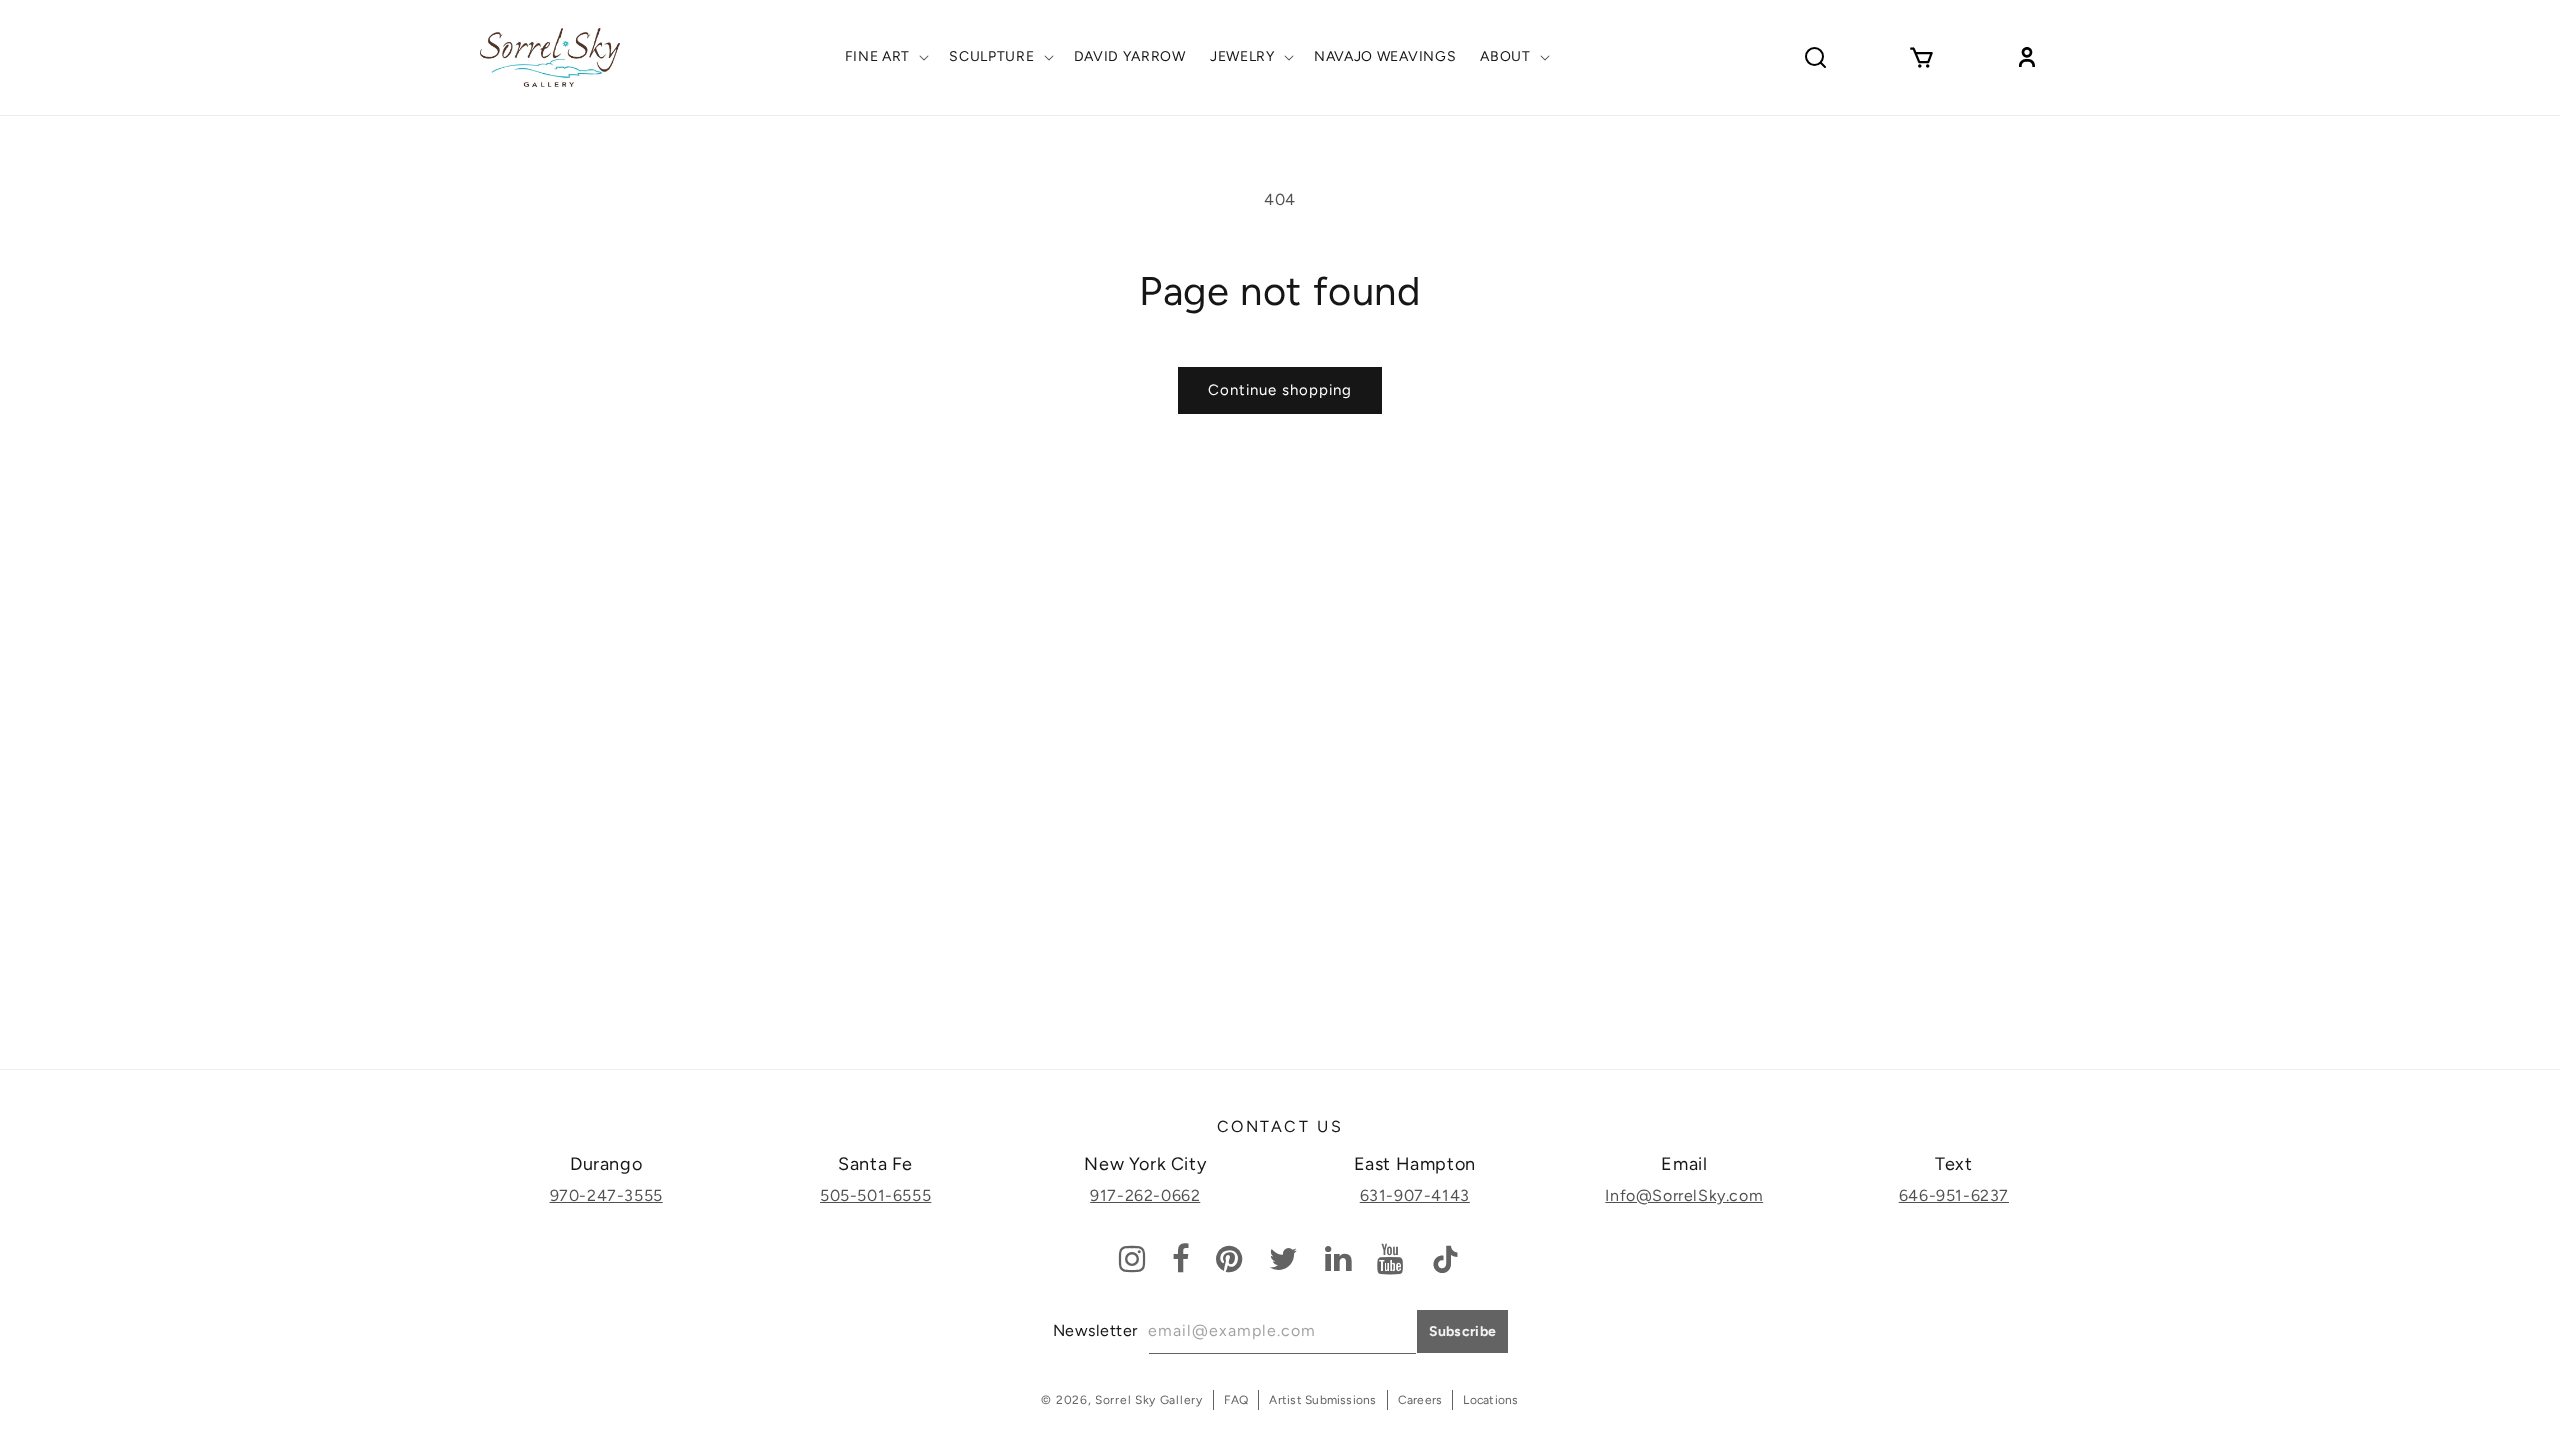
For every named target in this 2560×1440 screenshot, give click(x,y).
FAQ (1236, 1400)
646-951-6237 (1954, 1195)
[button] (885, 57)
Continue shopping (1280, 390)
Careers (1420, 1400)
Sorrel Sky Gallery (1149, 1400)
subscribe (1463, 1331)
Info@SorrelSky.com (1684, 1195)
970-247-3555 (606, 1195)
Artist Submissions (1322, 1400)
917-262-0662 (1145, 1195)
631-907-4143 (1415, 1195)
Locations (1490, 1400)
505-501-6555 (875, 1195)
